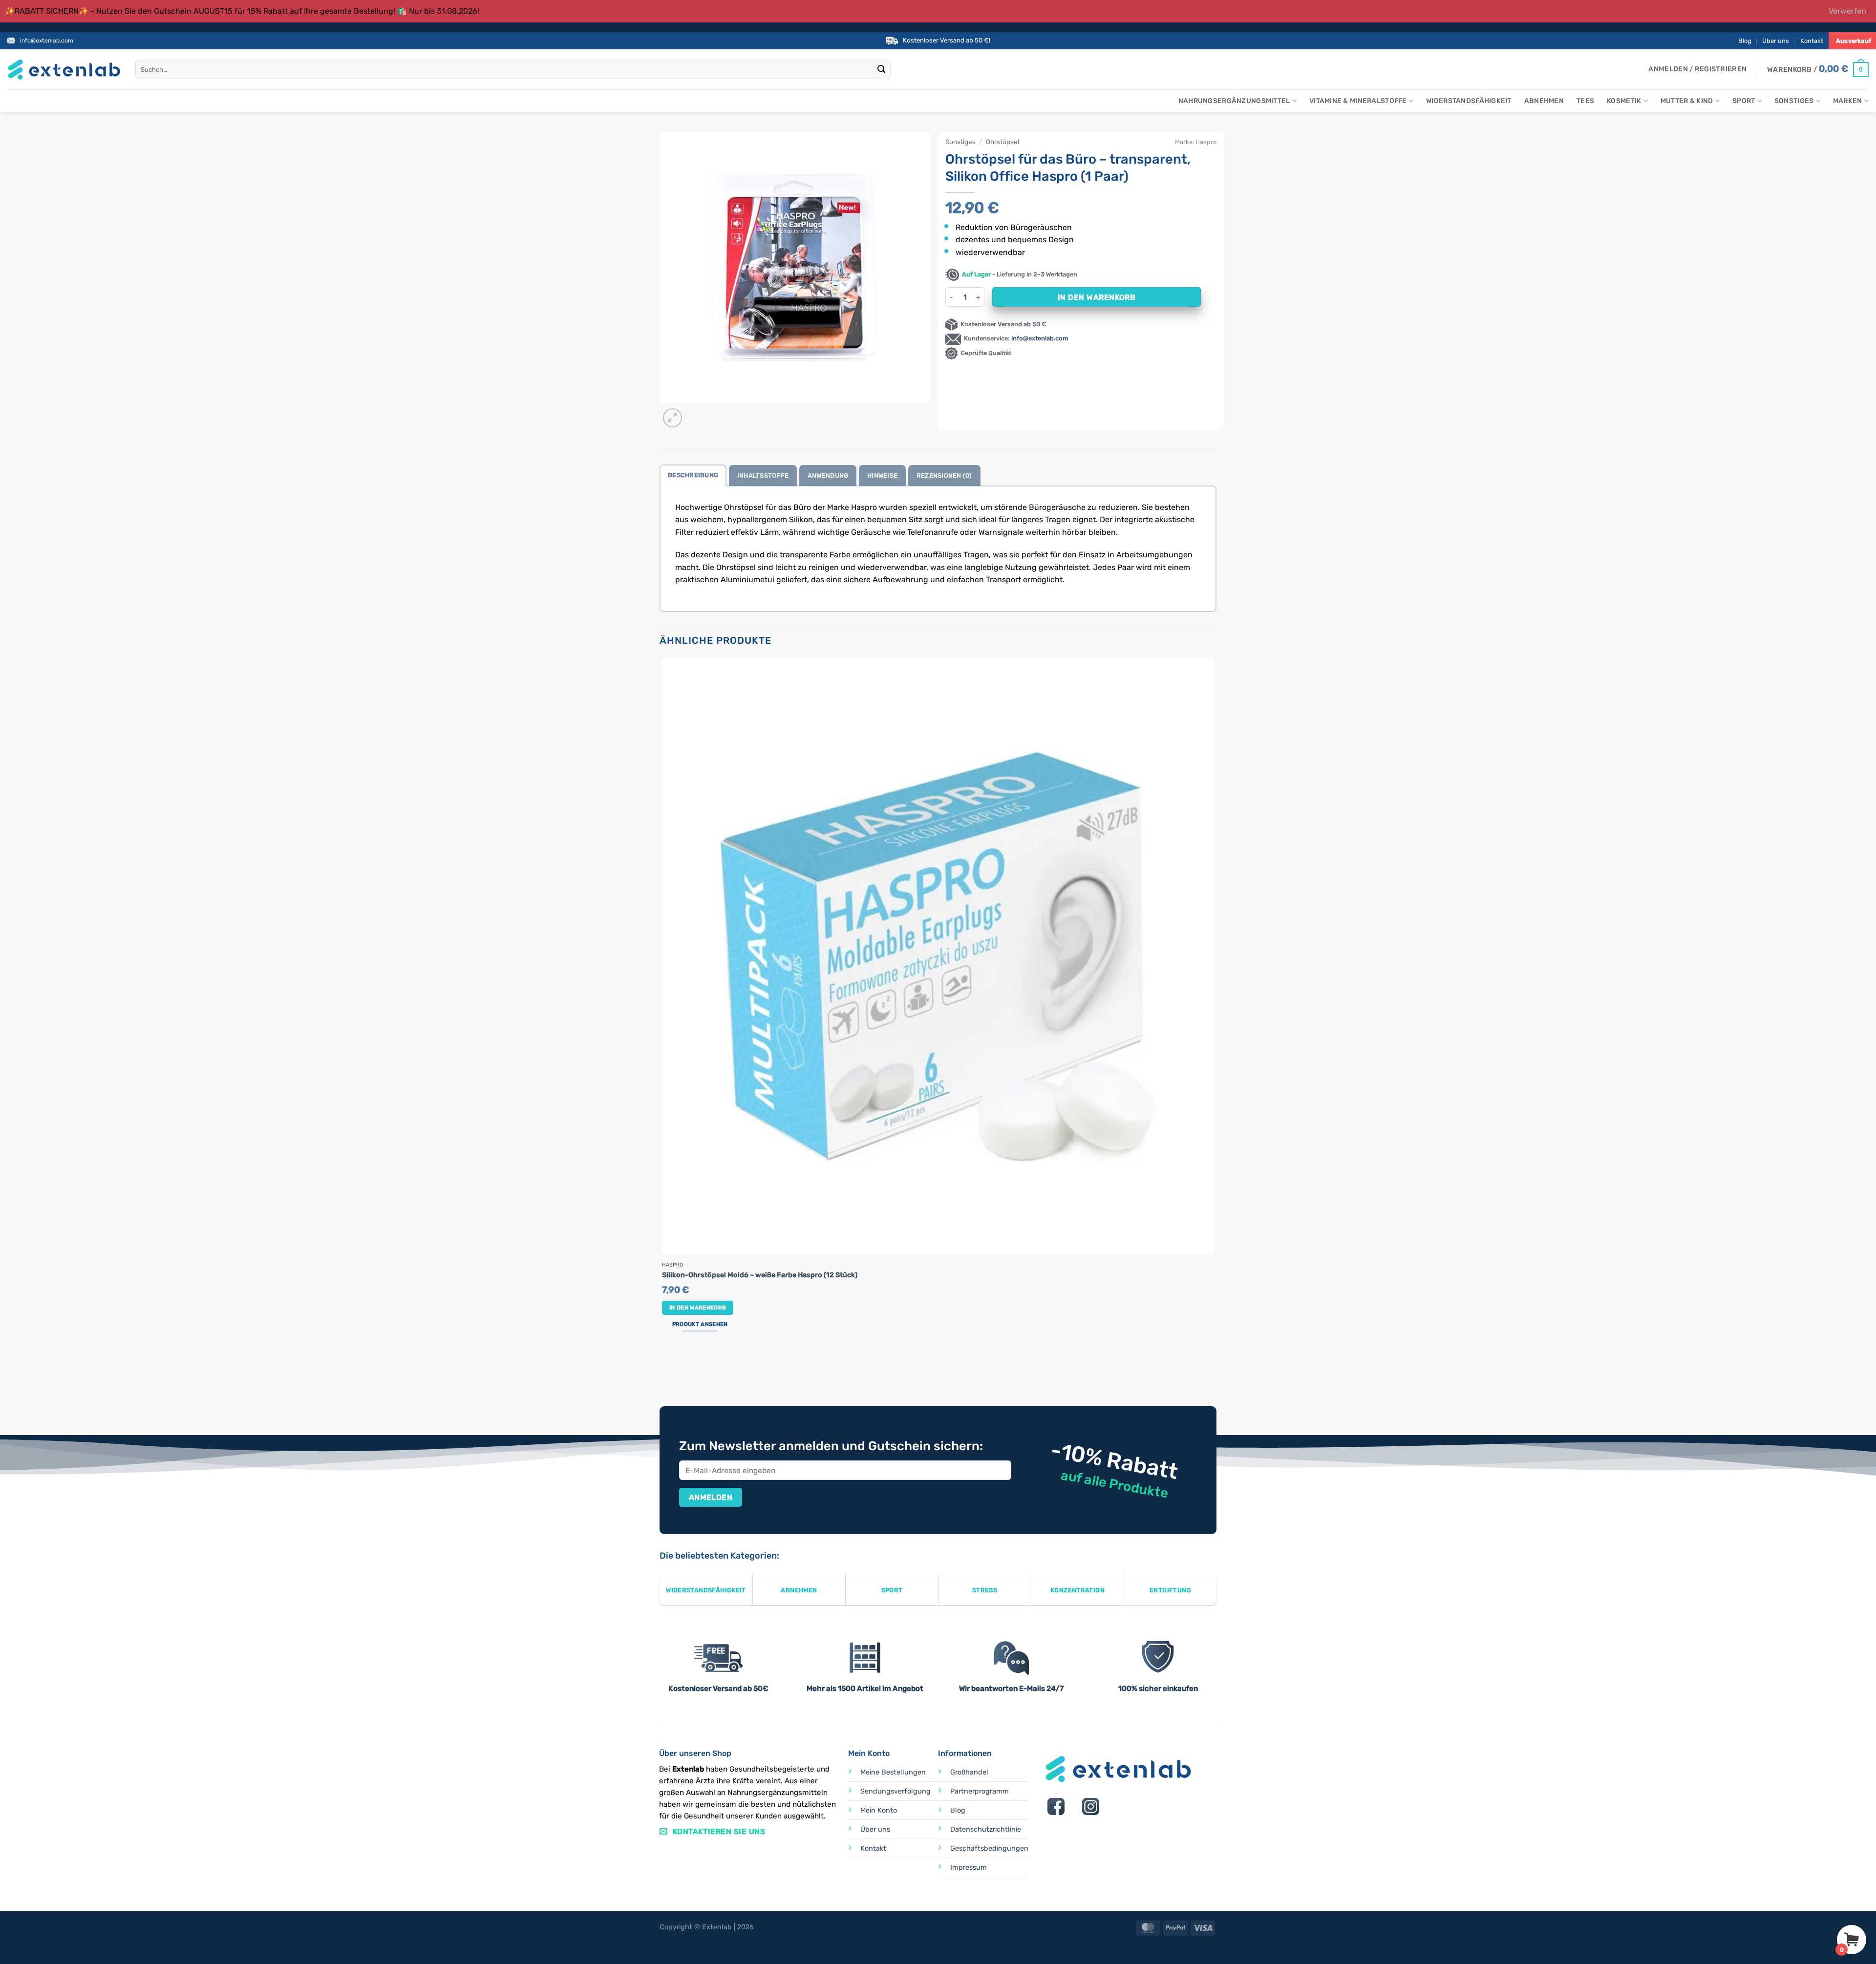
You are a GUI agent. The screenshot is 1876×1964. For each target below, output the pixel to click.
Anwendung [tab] (828, 475)
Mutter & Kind (1687, 101)
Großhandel (969, 1772)
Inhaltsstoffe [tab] (763, 475)
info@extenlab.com (47, 41)
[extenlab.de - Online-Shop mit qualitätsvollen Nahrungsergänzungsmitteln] (64, 70)
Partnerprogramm (980, 1791)
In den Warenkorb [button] (698, 1308)
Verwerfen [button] (1847, 11)
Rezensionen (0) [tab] (944, 475)
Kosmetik (1624, 101)
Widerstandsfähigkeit (1469, 101)
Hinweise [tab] (882, 475)
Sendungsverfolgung (895, 1791)
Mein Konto (879, 1810)
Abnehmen (1544, 101)
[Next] (696, 412)
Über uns (1776, 41)
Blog (1745, 41)
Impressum (969, 1868)
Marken (1848, 101)
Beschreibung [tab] (693, 475)
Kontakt (1812, 41)
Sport (1744, 101)
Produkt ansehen (700, 1324)
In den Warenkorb (1097, 297)
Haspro (1206, 142)
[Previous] (664, 1369)
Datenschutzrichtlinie (986, 1829)
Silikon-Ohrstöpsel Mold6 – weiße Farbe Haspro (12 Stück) (760, 1275)
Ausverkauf (1854, 41)
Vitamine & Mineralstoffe (1358, 101)
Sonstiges (1794, 101)
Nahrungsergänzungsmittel (1234, 101)
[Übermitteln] (882, 70)
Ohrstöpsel (1002, 142)
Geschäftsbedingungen (989, 1848)
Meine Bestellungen (893, 1772)
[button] (1697, 69)
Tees (1585, 101)
